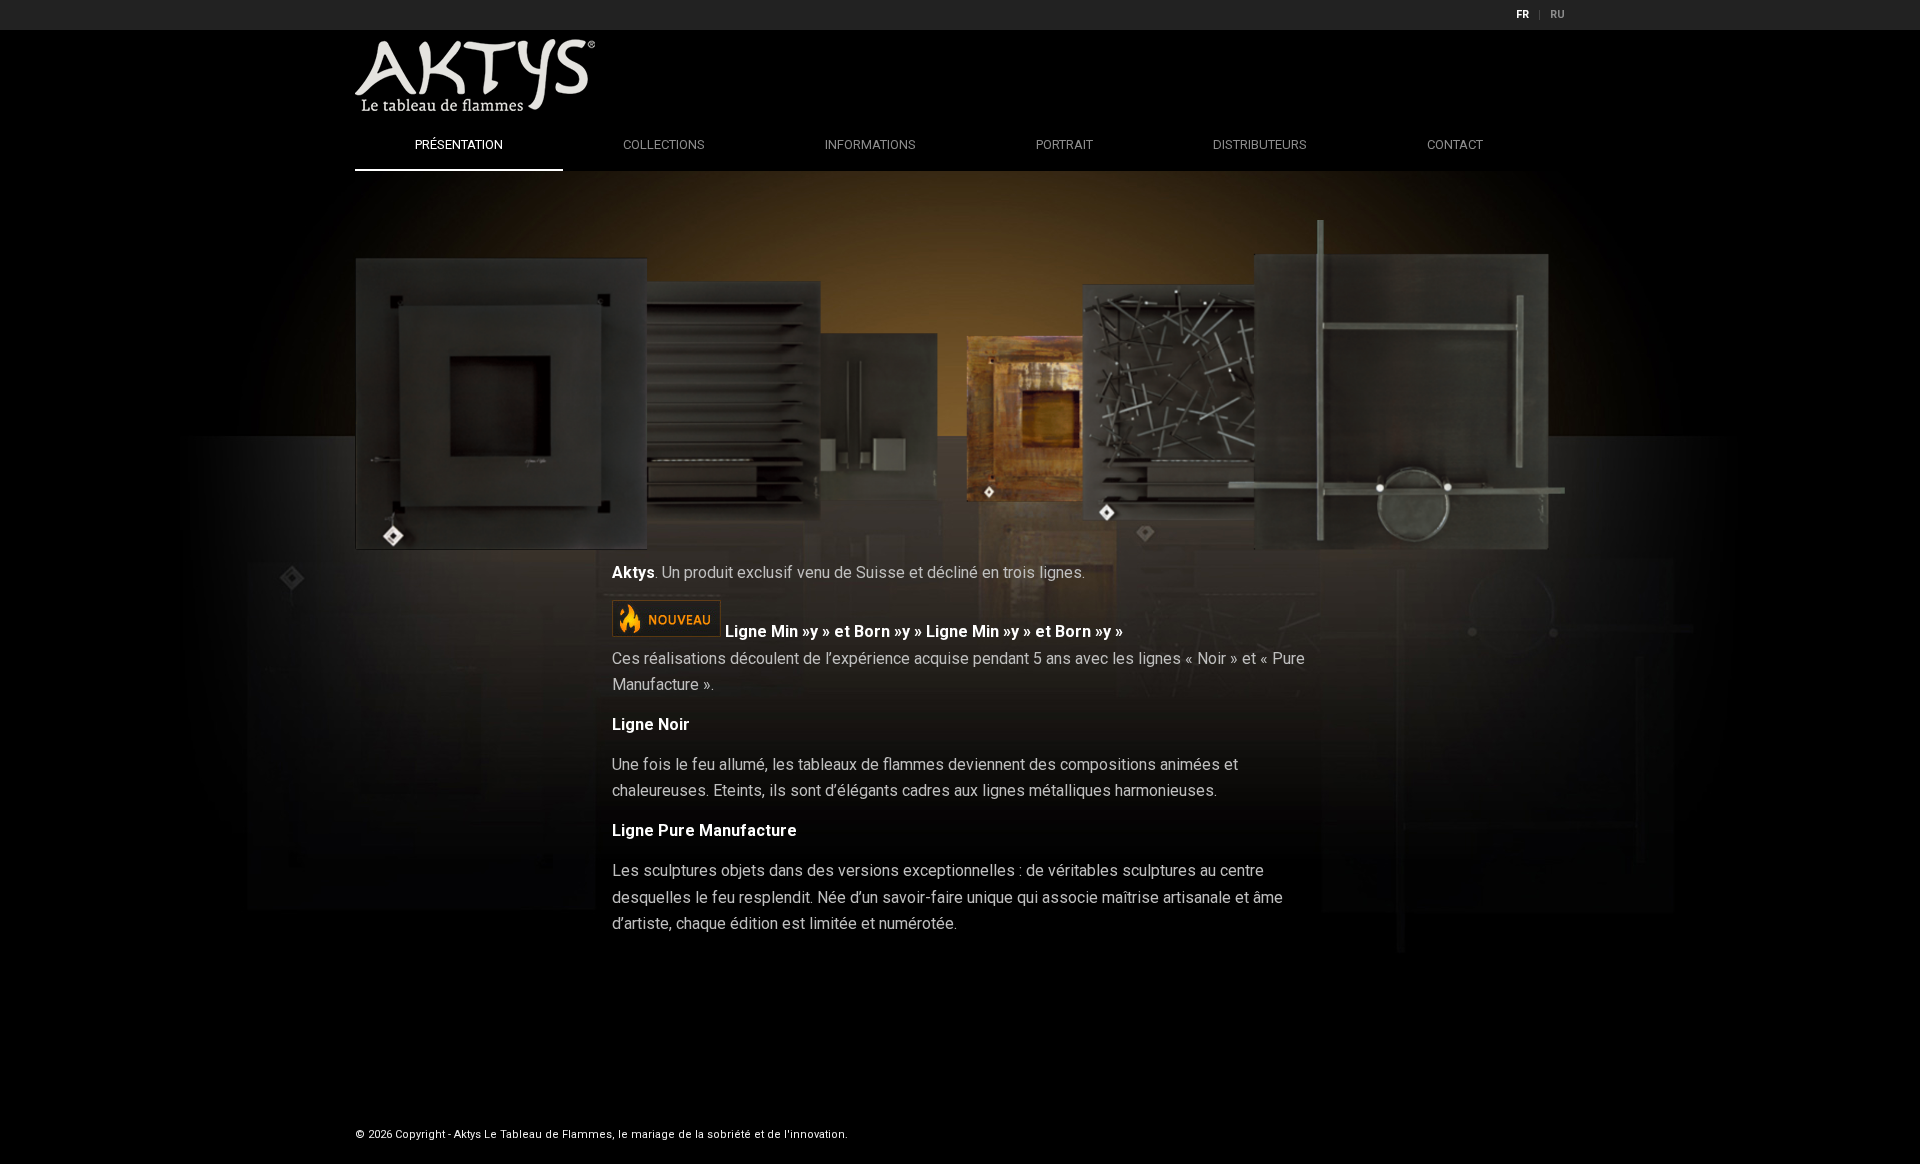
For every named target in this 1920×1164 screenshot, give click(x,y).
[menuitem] (1523, 15)
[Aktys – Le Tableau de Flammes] (475, 75)
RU (1557, 14)
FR (1522, 14)
